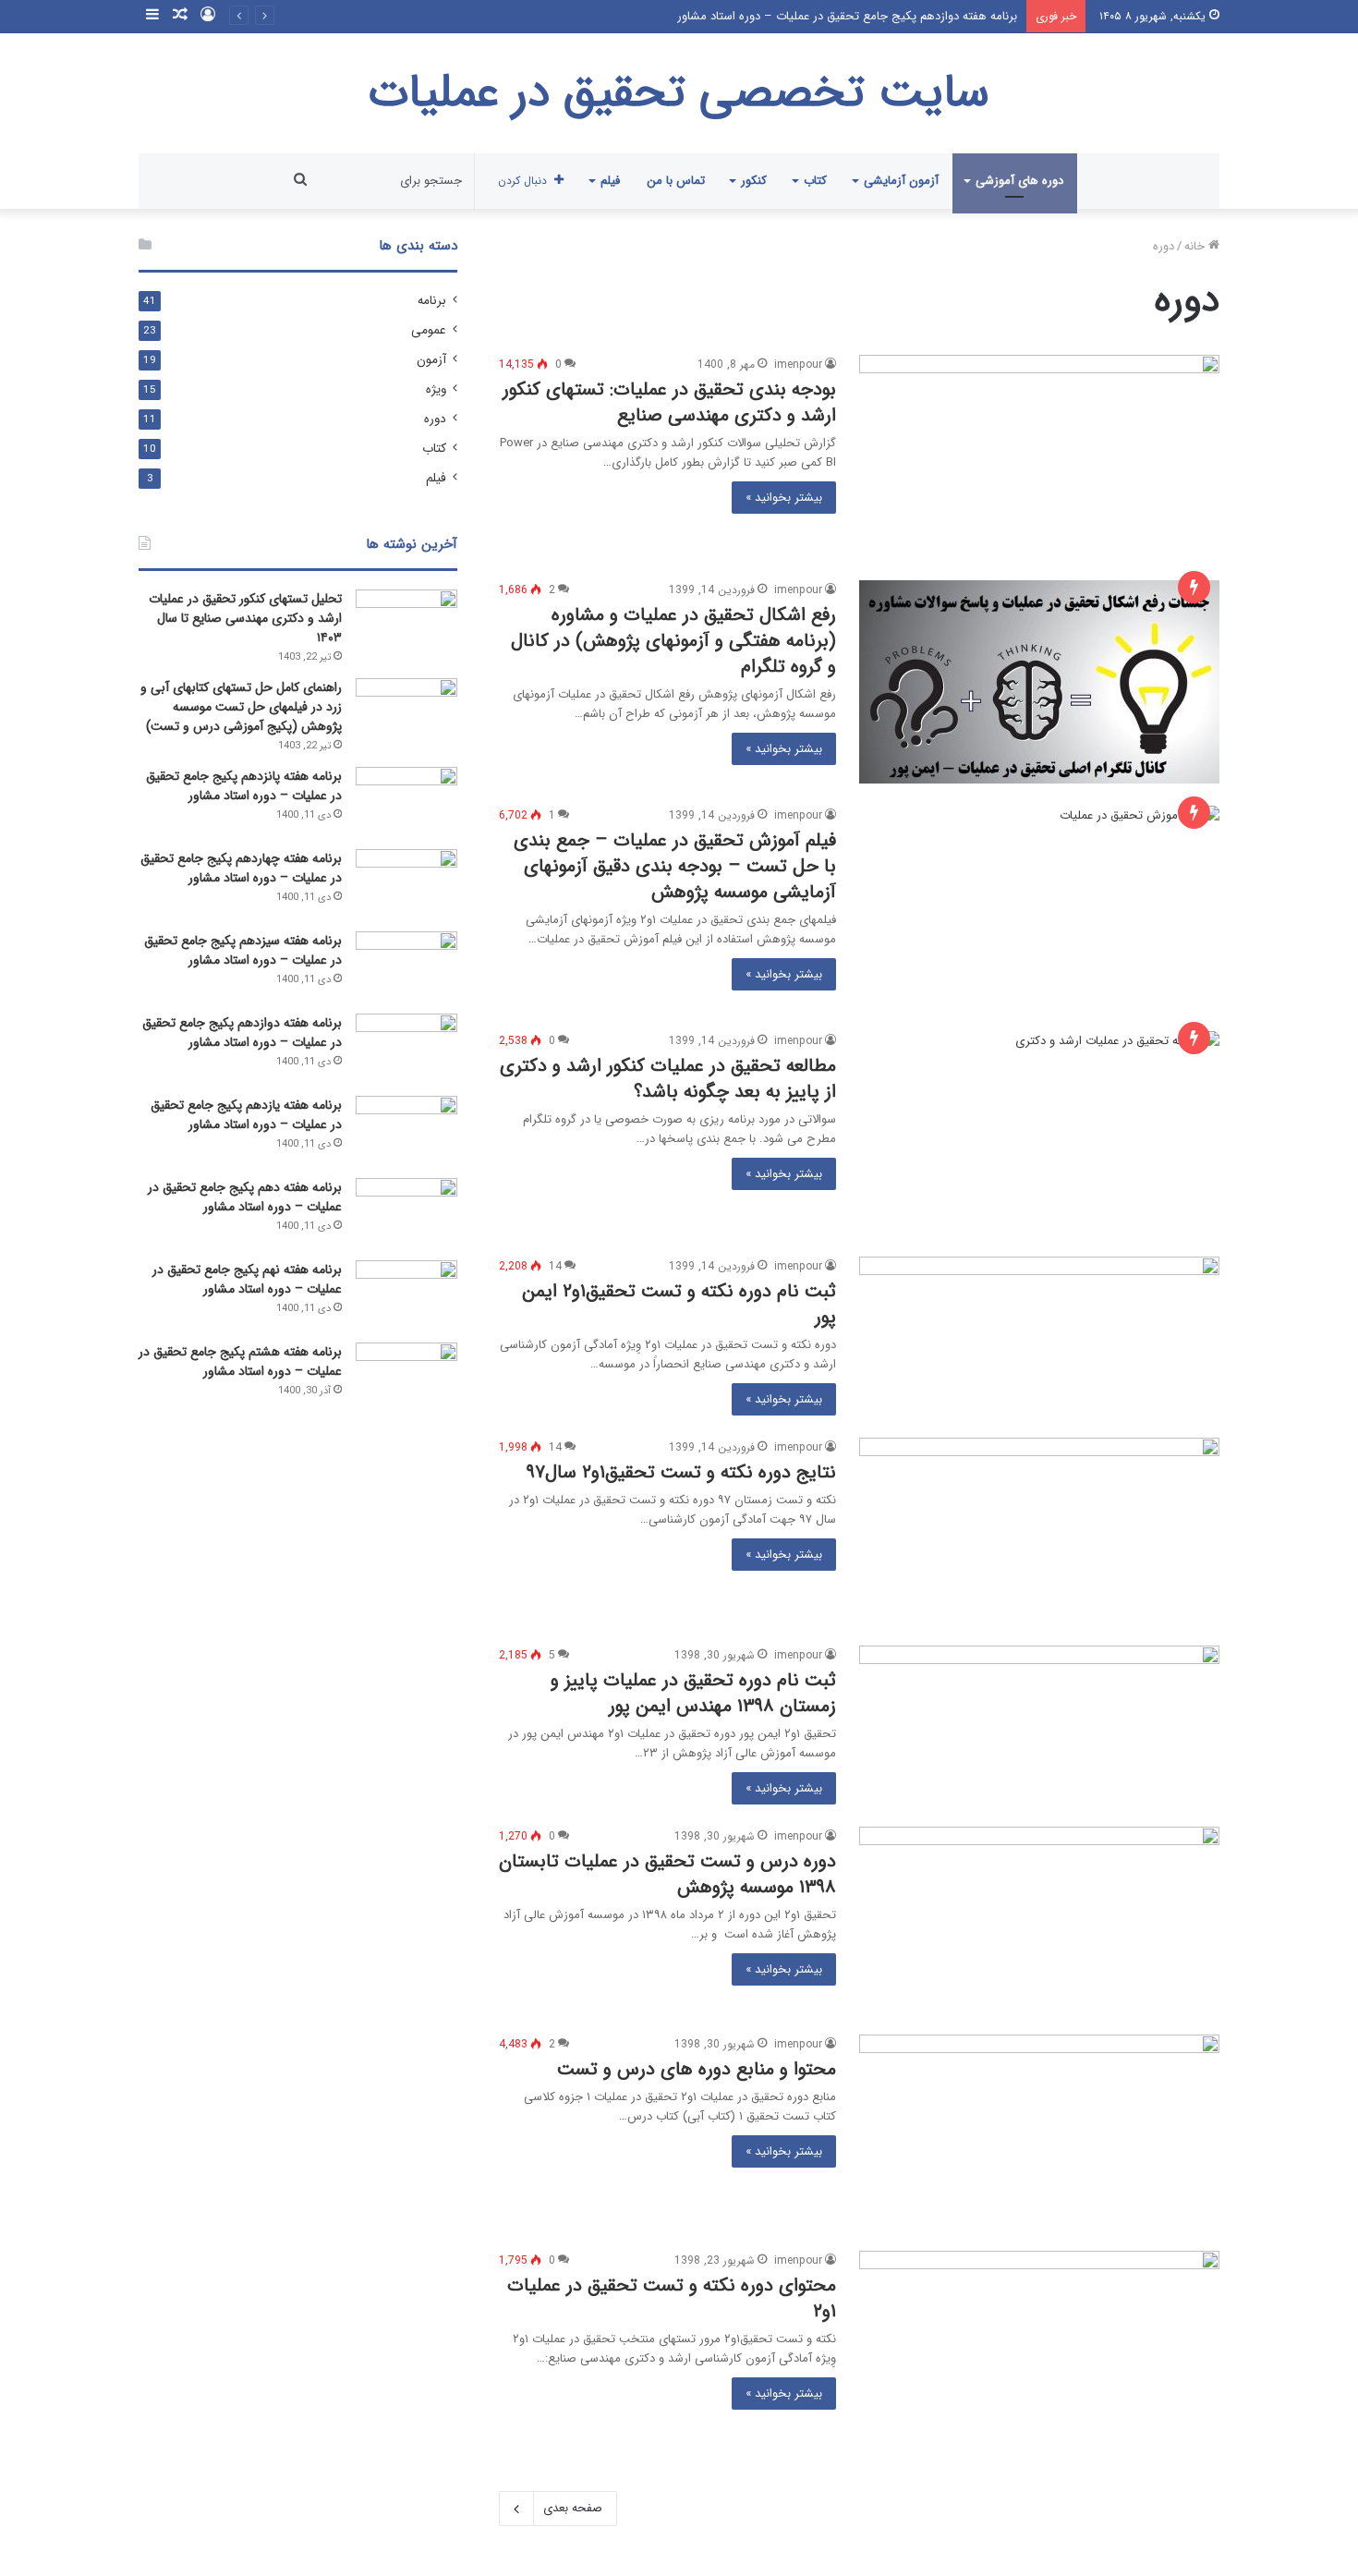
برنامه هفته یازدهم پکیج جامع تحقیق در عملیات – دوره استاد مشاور (246, 1115)
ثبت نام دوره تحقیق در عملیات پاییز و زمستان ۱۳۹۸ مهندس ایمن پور (693, 1693)
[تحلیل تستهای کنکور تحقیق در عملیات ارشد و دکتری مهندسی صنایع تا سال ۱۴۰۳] (406, 624)
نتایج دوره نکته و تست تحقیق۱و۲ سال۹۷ (681, 1472)
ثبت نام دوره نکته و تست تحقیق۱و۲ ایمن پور (679, 1304)
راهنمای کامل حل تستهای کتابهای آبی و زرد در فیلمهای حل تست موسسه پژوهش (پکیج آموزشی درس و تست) (241, 707)
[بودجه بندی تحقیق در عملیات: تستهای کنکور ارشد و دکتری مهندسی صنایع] (1039, 456)
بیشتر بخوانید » (784, 498)
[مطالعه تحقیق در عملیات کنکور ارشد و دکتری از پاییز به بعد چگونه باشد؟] (1039, 1133)
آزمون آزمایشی (901, 181)
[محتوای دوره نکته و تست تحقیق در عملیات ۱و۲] (1039, 2348)
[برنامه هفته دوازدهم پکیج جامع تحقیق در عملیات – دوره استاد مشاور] (406, 1048)
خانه (1196, 246)
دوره (435, 419)
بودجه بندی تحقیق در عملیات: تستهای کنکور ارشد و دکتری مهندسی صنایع (669, 402)
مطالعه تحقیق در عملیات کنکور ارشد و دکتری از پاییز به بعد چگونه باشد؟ (668, 1079)
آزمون (431, 360)
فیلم (610, 181)
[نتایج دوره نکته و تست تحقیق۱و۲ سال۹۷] (1039, 1531)
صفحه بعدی (573, 2508)
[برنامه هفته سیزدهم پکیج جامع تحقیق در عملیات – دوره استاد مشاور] (406, 966)
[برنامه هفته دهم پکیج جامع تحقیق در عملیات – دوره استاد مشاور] (406, 1213)
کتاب (815, 181)
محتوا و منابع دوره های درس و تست (697, 2069)
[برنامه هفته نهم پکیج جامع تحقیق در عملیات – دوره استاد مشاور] (406, 1295)
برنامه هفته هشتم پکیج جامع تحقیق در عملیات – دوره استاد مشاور (240, 1361)
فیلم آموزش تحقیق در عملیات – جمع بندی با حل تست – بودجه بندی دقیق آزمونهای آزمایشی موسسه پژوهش (675, 866)
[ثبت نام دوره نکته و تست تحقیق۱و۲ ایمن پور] (1039, 1319)
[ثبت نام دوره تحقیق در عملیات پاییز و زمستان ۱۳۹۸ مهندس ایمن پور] (1039, 1708)
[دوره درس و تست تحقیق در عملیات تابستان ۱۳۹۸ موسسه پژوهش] (1039, 1920)
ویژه (436, 389)
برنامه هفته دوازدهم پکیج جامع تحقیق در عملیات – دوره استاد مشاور (847, 16)
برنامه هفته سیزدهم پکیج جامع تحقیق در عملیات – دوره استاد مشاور (243, 950)
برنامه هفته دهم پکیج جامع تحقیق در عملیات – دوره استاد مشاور (245, 1197)
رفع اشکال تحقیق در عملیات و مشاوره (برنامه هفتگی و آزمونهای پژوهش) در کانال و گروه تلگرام (673, 641)
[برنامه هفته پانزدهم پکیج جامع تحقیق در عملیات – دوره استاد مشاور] (406, 802)
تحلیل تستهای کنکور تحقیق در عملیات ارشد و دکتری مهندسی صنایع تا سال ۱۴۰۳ (245, 618)
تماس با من (676, 181)
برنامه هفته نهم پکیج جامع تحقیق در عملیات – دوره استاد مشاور (247, 1279)
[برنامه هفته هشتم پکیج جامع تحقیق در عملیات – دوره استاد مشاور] (406, 1377)
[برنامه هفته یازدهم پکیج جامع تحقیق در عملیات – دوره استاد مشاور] (406, 1130)
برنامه (432, 301)
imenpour (798, 365)
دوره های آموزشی (1019, 181)
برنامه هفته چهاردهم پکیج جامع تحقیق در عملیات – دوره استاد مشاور (241, 868)
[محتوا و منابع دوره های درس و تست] (1039, 2132)
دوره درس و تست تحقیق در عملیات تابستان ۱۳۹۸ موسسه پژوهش (667, 1874)
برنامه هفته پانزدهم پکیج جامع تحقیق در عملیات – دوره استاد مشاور (244, 786)
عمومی (429, 330)
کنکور (754, 181)
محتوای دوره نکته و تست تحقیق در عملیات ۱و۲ (672, 2298)
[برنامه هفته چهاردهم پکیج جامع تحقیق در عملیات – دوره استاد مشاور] (406, 884)
